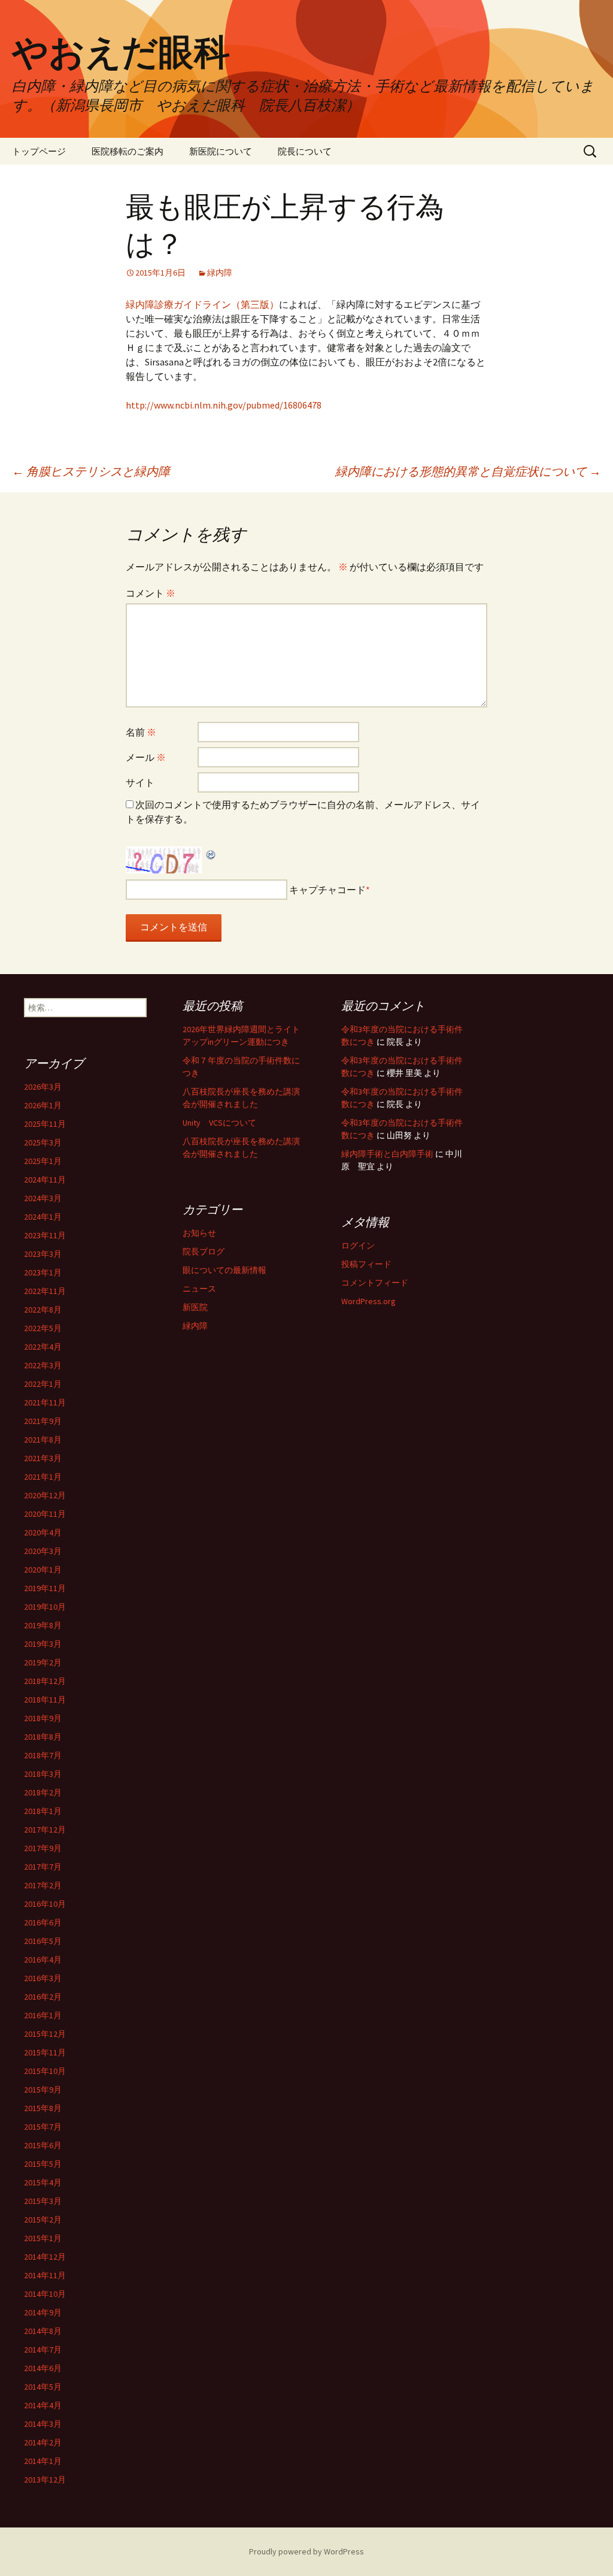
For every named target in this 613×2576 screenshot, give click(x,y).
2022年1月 (43, 1384)
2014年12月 (45, 2257)
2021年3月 (43, 1458)
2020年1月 (43, 1570)
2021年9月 (43, 1421)
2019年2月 (43, 1662)
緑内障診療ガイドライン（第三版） (202, 304)
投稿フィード (366, 1264)
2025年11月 (45, 1124)
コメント (151, 593)
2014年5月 (43, 2387)
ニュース (199, 1289)
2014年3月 (43, 2424)
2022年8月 (43, 1310)
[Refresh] (211, 854)
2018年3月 (43, 1774)
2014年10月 (45, 2294)
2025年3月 (43, 1142)
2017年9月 (43, 1848)
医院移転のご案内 (128, 151)
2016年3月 (43, 1978)
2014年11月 (45, 2275)
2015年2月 (43, 2220)
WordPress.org (368, 1301)
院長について (305, 151)
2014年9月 (43, 2312)
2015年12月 (45, 2034)
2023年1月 (43, 1272)
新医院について (221, 151)
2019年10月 (45, 1607)
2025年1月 (43, 1161)
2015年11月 (45, 2052)
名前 (141, 732)
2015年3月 (43, 2201)
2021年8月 (43, 1440)
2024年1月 (43, 1217)
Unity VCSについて (219, 1123)
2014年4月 (43, 2405)
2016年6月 (43, 1922)
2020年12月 (45, 1495)
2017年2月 (43, 1885)
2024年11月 (45, 1180)
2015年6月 (43, 2145)
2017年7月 (43, 1867)
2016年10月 (45, 1904)
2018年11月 (45, 1700)
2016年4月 (43, 1960)
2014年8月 (43, 2331)
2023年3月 (43, 1254)
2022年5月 (43, 1328)
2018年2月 (43, 1792)
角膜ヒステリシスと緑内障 (91, 471)
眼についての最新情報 (224, 1270)
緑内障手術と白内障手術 (387, 1154)
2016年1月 (43, 2015)
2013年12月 (45, 2480)
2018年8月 (43, 1737)
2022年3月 (43, 1365)
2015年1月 (43, 2238)
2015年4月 (43, 2182)
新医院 (195, 1307)
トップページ (39, 151)
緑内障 (220, 273)
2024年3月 (43, 1198)
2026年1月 (43, 1105)
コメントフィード (375, 1283)
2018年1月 (43, 1811)
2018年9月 (43, 1718)
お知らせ (199, 1233)
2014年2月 (43, 2442)
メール (146, 757)
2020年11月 (45, 1514)
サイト (140, 782)
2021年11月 (45, 1402)
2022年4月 (43, 1347)
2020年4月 (43, 1532)
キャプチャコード (327, 890)
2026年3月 (43, 1087)
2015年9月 (43, 2090)
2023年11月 (45, 1235)
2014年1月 (43, 2461)
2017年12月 (45, 1830)
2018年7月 (43, 1755)
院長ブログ (204, 1251)
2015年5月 (43, 2164)
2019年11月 (45, 1588)
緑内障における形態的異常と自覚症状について (468, 471)
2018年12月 (45, 1681)
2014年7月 (43, 2350)
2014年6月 (43, 2368)
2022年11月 (45, 1291)
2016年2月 (43, 1997)
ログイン (358, 1245)
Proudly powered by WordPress (306, 2551)
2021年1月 (43, 1477)
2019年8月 (43, 1625)
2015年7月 (43, 2127)
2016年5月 (43, 1941)
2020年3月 (43, 1551)
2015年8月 (43, 2108)
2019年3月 (43, 1644)
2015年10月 (45, 2071)
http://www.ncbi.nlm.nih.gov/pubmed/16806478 (224, 405)
